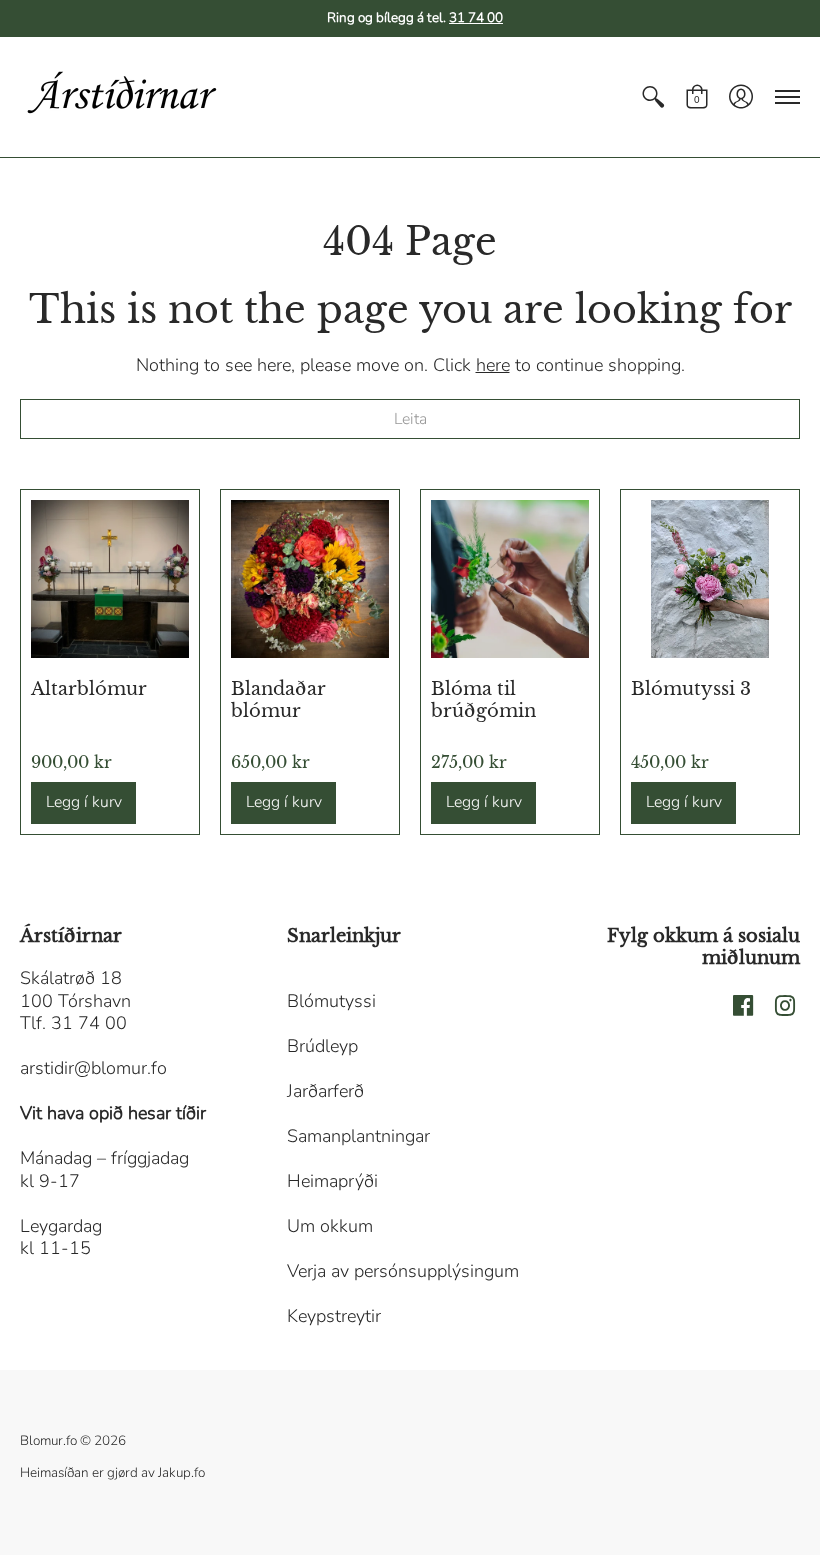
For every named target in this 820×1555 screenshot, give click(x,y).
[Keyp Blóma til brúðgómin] (510, 579)
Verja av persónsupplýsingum (403, 1271)
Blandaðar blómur (278, 700)
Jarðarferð (325, 1091)
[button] (653, 97)
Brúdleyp (322, 1046)
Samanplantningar (358, 1136)
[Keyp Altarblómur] (110, 579)
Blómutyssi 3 (691, 689)
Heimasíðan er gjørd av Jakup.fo (112, 1472)
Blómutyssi (331, 1001)
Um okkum (330, 1226)
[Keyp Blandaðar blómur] (310, 579)
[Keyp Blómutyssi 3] (710, 579)
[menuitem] (653, 97)
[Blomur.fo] (120, 97)
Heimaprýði (332, 1181)
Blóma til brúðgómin (483, 700)
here (493, 365)
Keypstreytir (334, 1316)
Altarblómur (89, 689)
